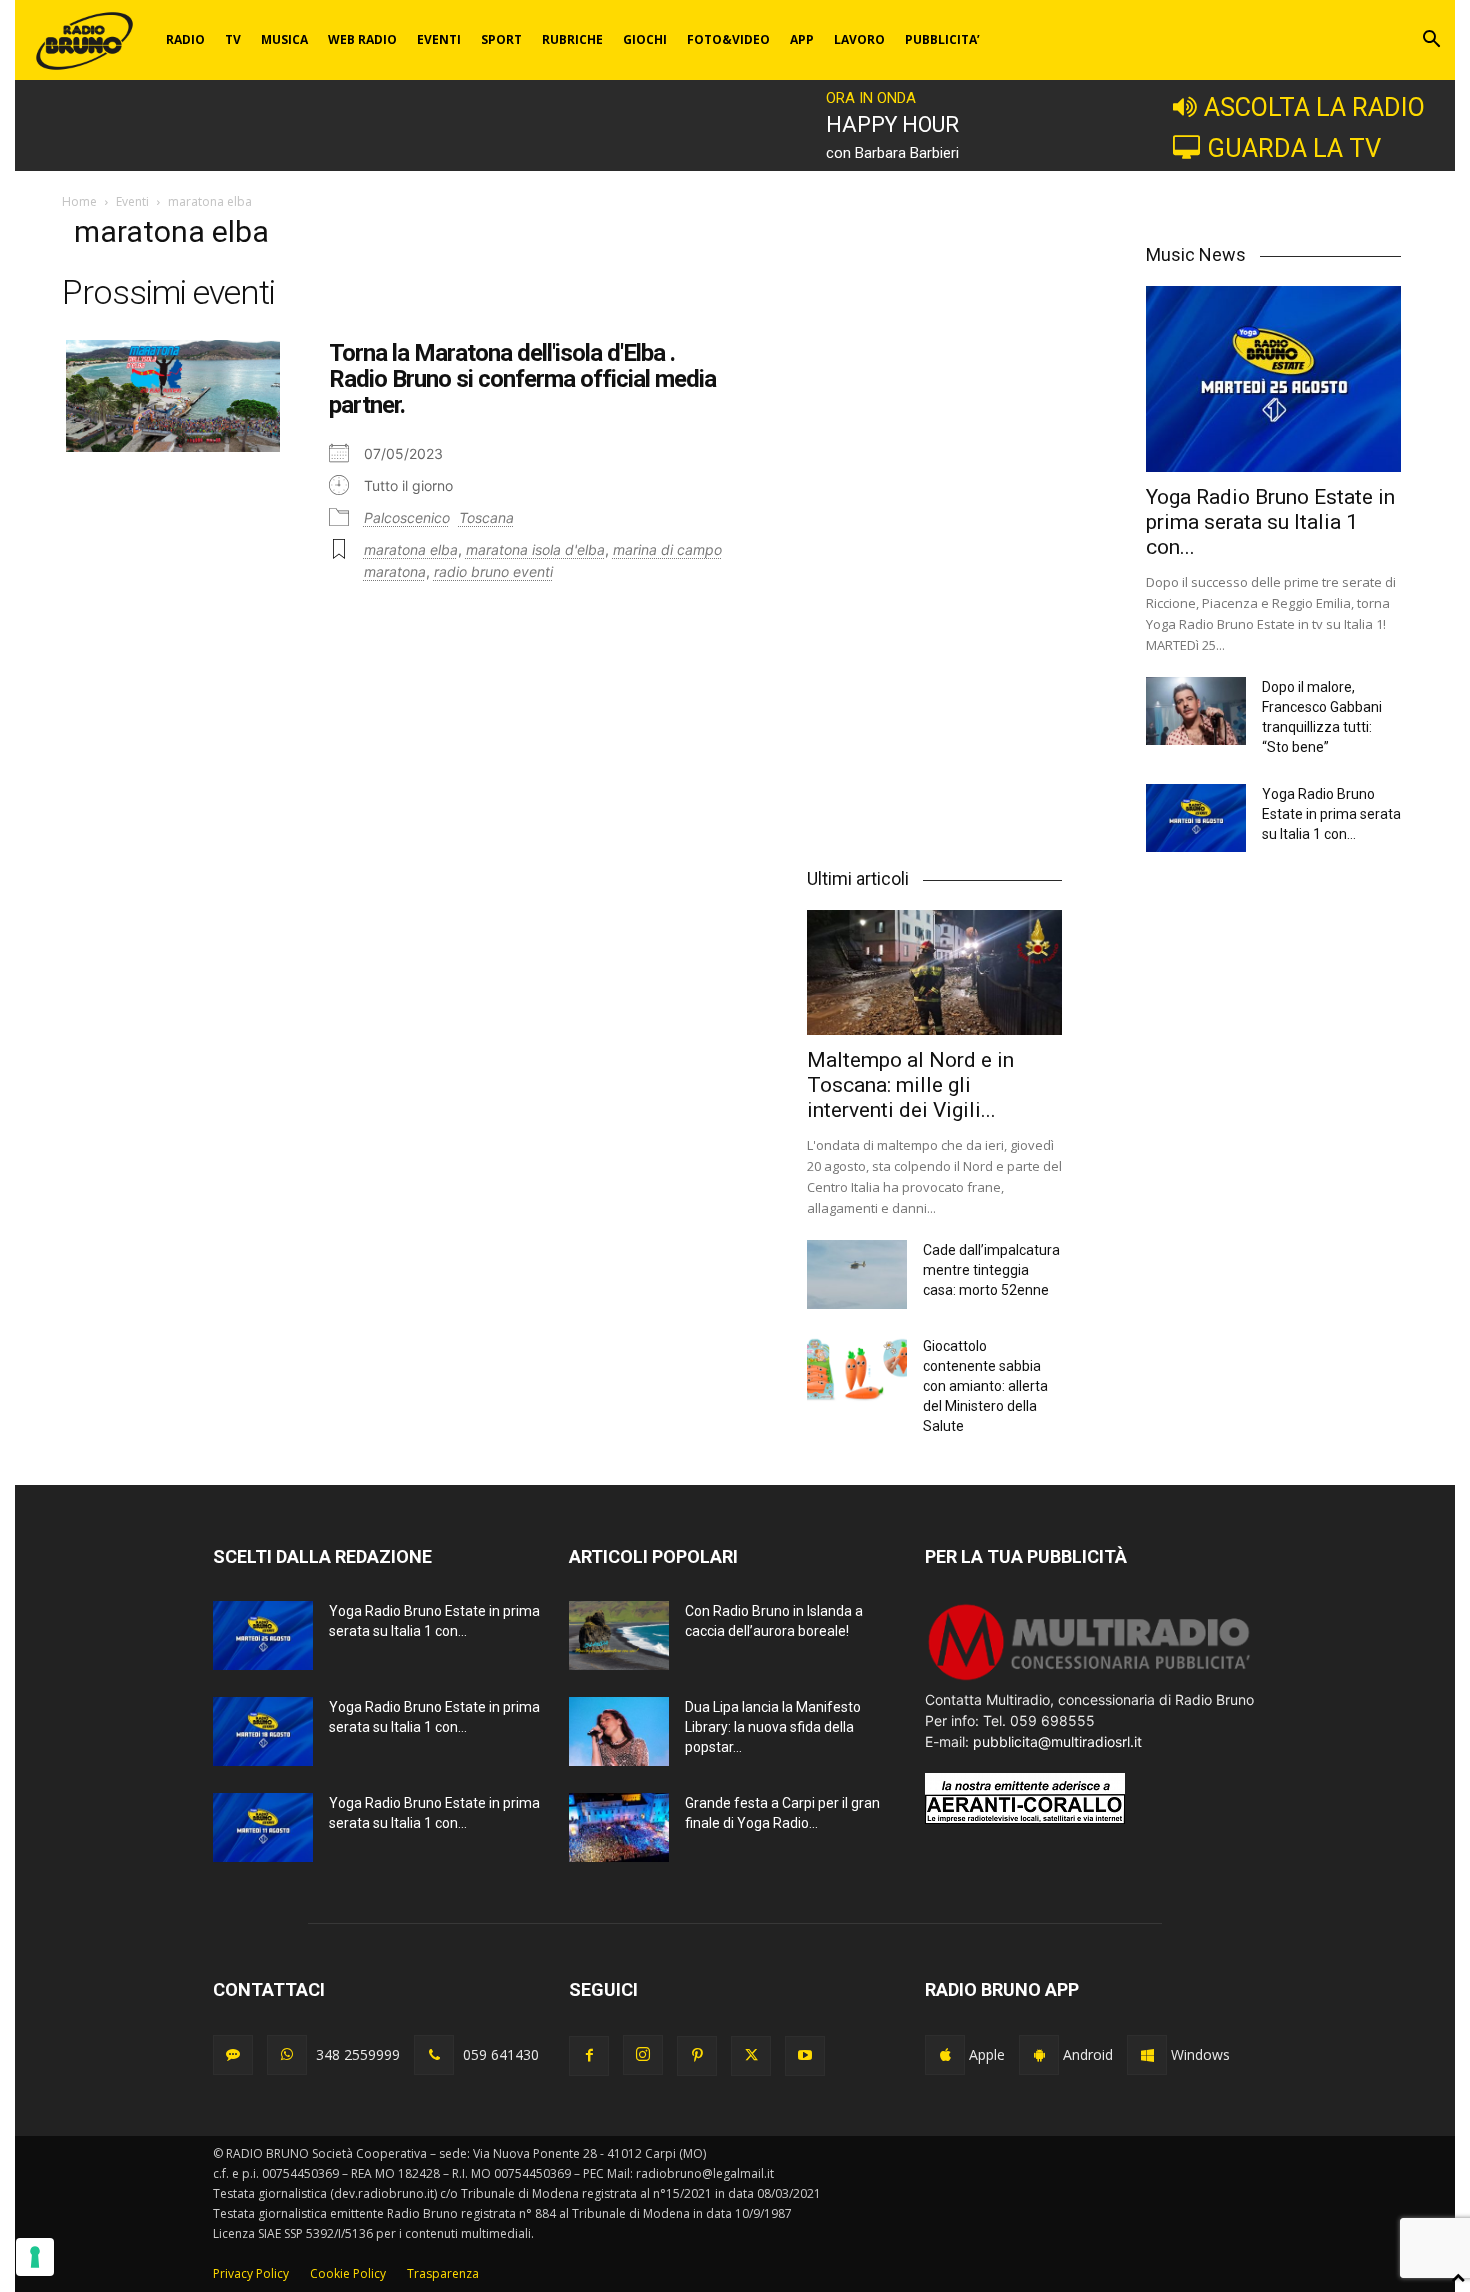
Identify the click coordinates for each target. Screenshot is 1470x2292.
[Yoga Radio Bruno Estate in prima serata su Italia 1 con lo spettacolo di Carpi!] (1273, 378)
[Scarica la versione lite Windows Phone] (1147, 2055)
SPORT (501, 39)
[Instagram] (643, 2055)
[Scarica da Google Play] (1039, 2055)
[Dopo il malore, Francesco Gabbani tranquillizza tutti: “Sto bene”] (1196, 711)
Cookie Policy (348, 2273)
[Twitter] (751, 2056)
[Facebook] (589, 2056)
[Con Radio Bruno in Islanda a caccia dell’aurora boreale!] (619, 1635)
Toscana (486, 517)
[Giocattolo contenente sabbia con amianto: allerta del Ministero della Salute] (857, 1370)
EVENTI (439, 39)
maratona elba (411, 549)
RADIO (185, 39)
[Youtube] (805, 2056)
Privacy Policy (251, 2273)
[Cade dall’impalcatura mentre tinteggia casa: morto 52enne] (857, 1274)
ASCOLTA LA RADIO (1314, 107)
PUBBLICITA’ (942, 39)
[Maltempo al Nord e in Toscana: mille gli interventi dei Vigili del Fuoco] (934, 972)
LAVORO (859, 39)
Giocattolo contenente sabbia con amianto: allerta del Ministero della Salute (985, 1386)
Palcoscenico (407, 517)
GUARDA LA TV (1294, 148)
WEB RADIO (362, 39)
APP (802, 39)
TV (233, 39)
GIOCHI (645, 39)
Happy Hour (892, 124)
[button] (1431, 41)
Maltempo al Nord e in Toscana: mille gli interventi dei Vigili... (910, 1085)
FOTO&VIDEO (728, 39)
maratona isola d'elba (535, 549)
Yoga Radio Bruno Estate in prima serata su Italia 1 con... (1270, 522)
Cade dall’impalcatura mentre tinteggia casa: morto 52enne (991, 1270)
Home (79, 201)
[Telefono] (434, 2055)
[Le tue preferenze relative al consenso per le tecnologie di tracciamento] (35, 2257)
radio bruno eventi (493, 571)
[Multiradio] (1090, 1678)
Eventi (132, 201)
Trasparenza (443, 2273)
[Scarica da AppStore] (945, 2055)
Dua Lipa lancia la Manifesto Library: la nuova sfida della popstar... (773, 1727)
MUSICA (284, 39)
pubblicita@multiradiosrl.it (1057, 1741)
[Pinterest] (697, 2056)
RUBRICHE (572, 39)
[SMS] (233, 2055)
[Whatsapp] (287, 2055)
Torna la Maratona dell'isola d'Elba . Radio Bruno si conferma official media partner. (522, 379)
